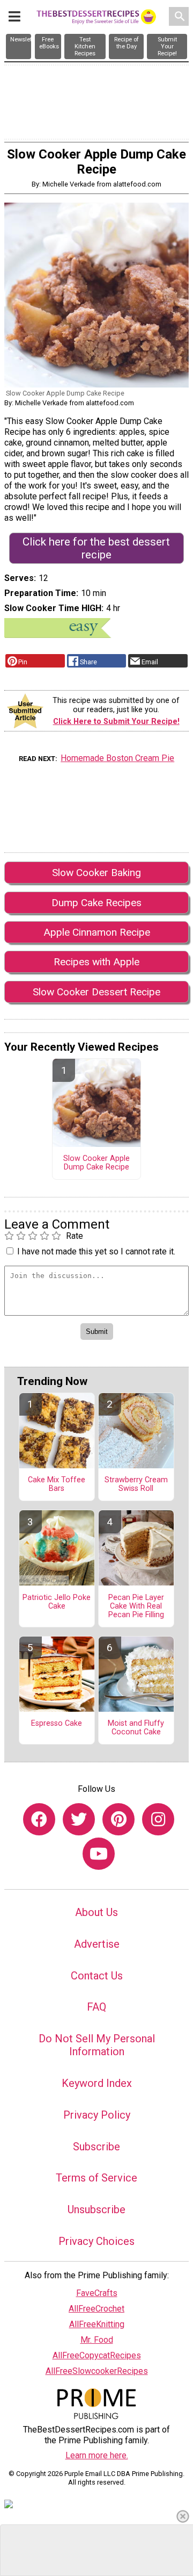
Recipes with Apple (96, 962)
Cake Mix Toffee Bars (57, 1484)
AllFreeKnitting (97, 2324)
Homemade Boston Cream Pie (117, 758)
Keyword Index (97, 2083)
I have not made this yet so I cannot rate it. (96, 1251)
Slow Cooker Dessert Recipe (96, 992)
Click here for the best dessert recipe (96, 548)
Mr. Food (97, 2340)
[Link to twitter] (79, 1819)
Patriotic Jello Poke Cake (57, 1602)
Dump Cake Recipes (96, 903)
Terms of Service (96, 2178)
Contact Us (97, 1976)
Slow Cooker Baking (96, 873)
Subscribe (96, 2147)
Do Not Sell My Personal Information (97, 2045)
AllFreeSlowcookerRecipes (97, 2371)
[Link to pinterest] (118, 1819)
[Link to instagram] (158, 1819)
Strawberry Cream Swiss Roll (136, 1484)
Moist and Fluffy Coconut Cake (136, 1728)
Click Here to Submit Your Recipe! (116, 722)
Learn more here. (97, 2455)
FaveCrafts (97, 2293)
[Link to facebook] (39, 1819)
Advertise (97, 1944)
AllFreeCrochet (96, 2309)
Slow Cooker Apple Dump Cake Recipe (96, 1163)
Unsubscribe (96, 2209)
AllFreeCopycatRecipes (97, 2355)
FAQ (96, 2007)
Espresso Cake (57, 1724)
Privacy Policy (97, 2115)
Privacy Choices (96, 2241)
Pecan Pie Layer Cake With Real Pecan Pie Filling (136, 1606)
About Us (96, 1912)
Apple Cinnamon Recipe (97, 932)
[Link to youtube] (99, 1854)
